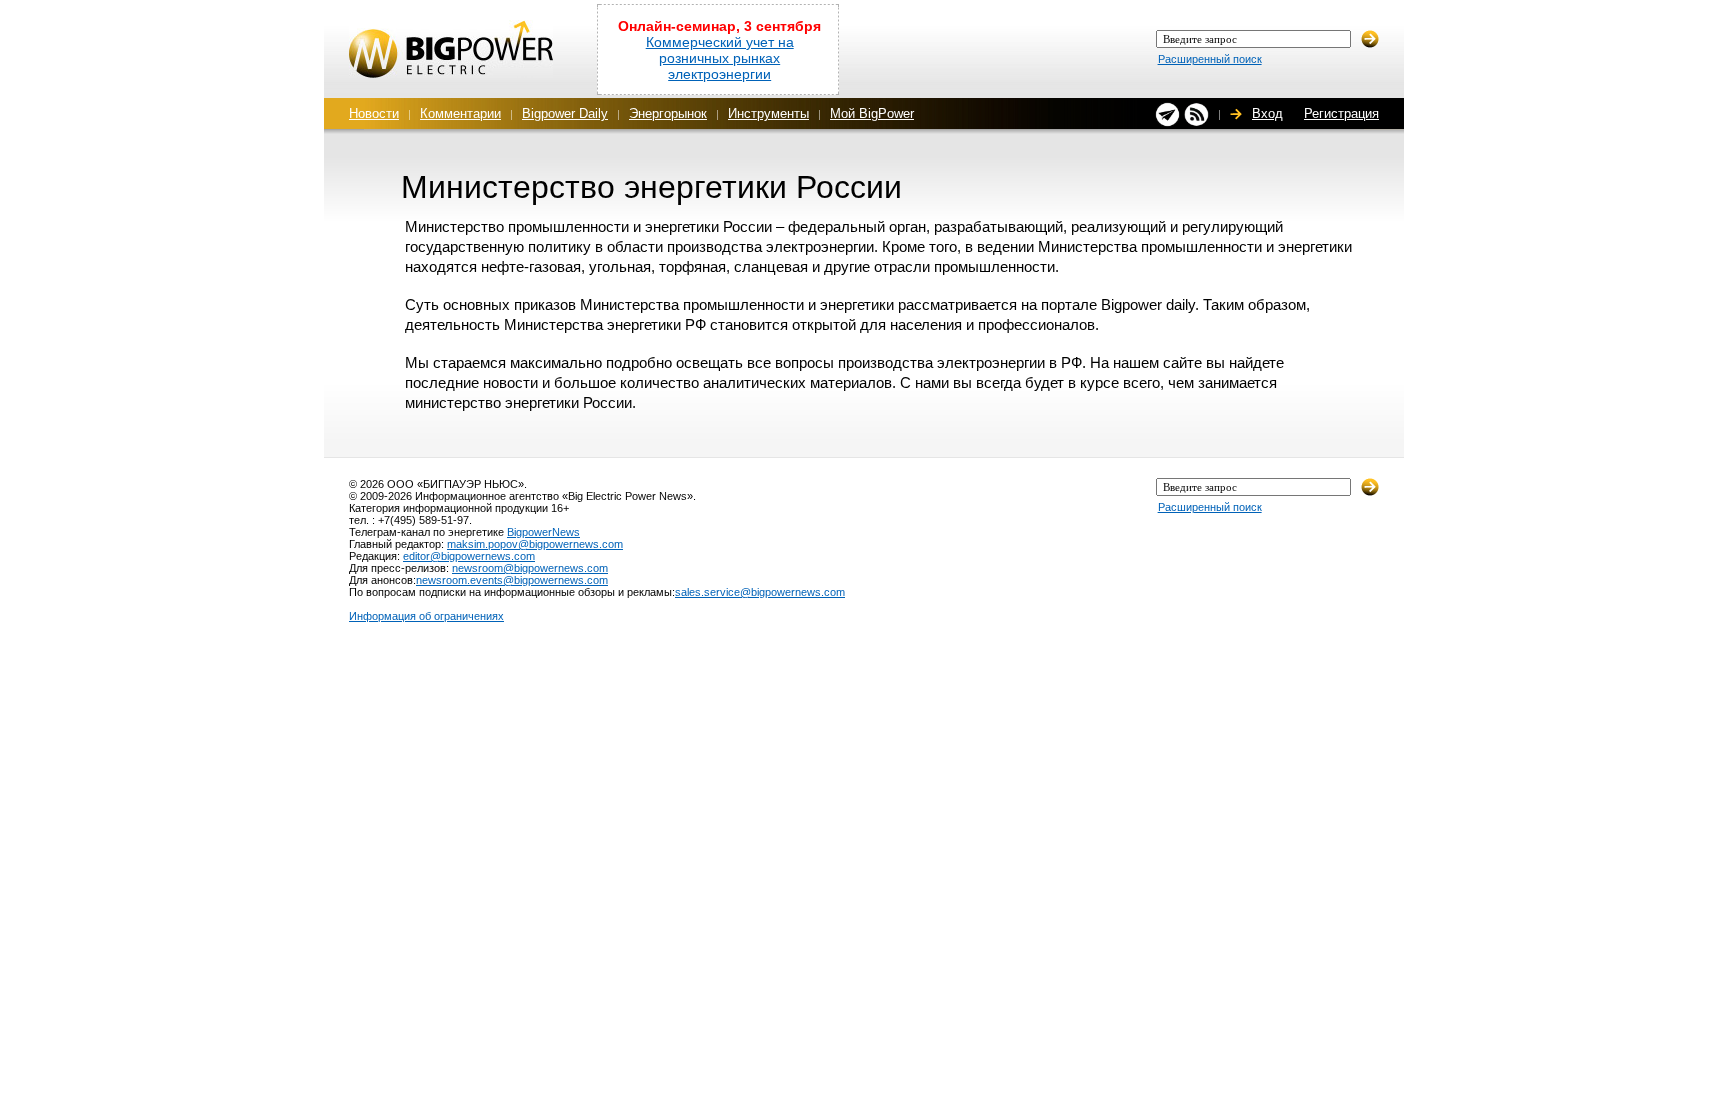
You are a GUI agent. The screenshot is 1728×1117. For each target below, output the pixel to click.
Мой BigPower (872, 113)
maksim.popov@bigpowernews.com (535, 544)
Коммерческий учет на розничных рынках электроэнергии (720, 58)
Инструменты (768, 113)
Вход (1267, 113)
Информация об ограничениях (426, 616)
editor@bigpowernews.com (469, 556)
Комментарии (460, 113)
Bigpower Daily (565, 113)
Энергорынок (668, 113)
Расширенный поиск (1210, 59)
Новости (374, 113)
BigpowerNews (543, 532)
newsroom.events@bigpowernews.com (512, 580)
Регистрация (1341, 113)
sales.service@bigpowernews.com (760, 592)
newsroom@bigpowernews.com (530, 568)
